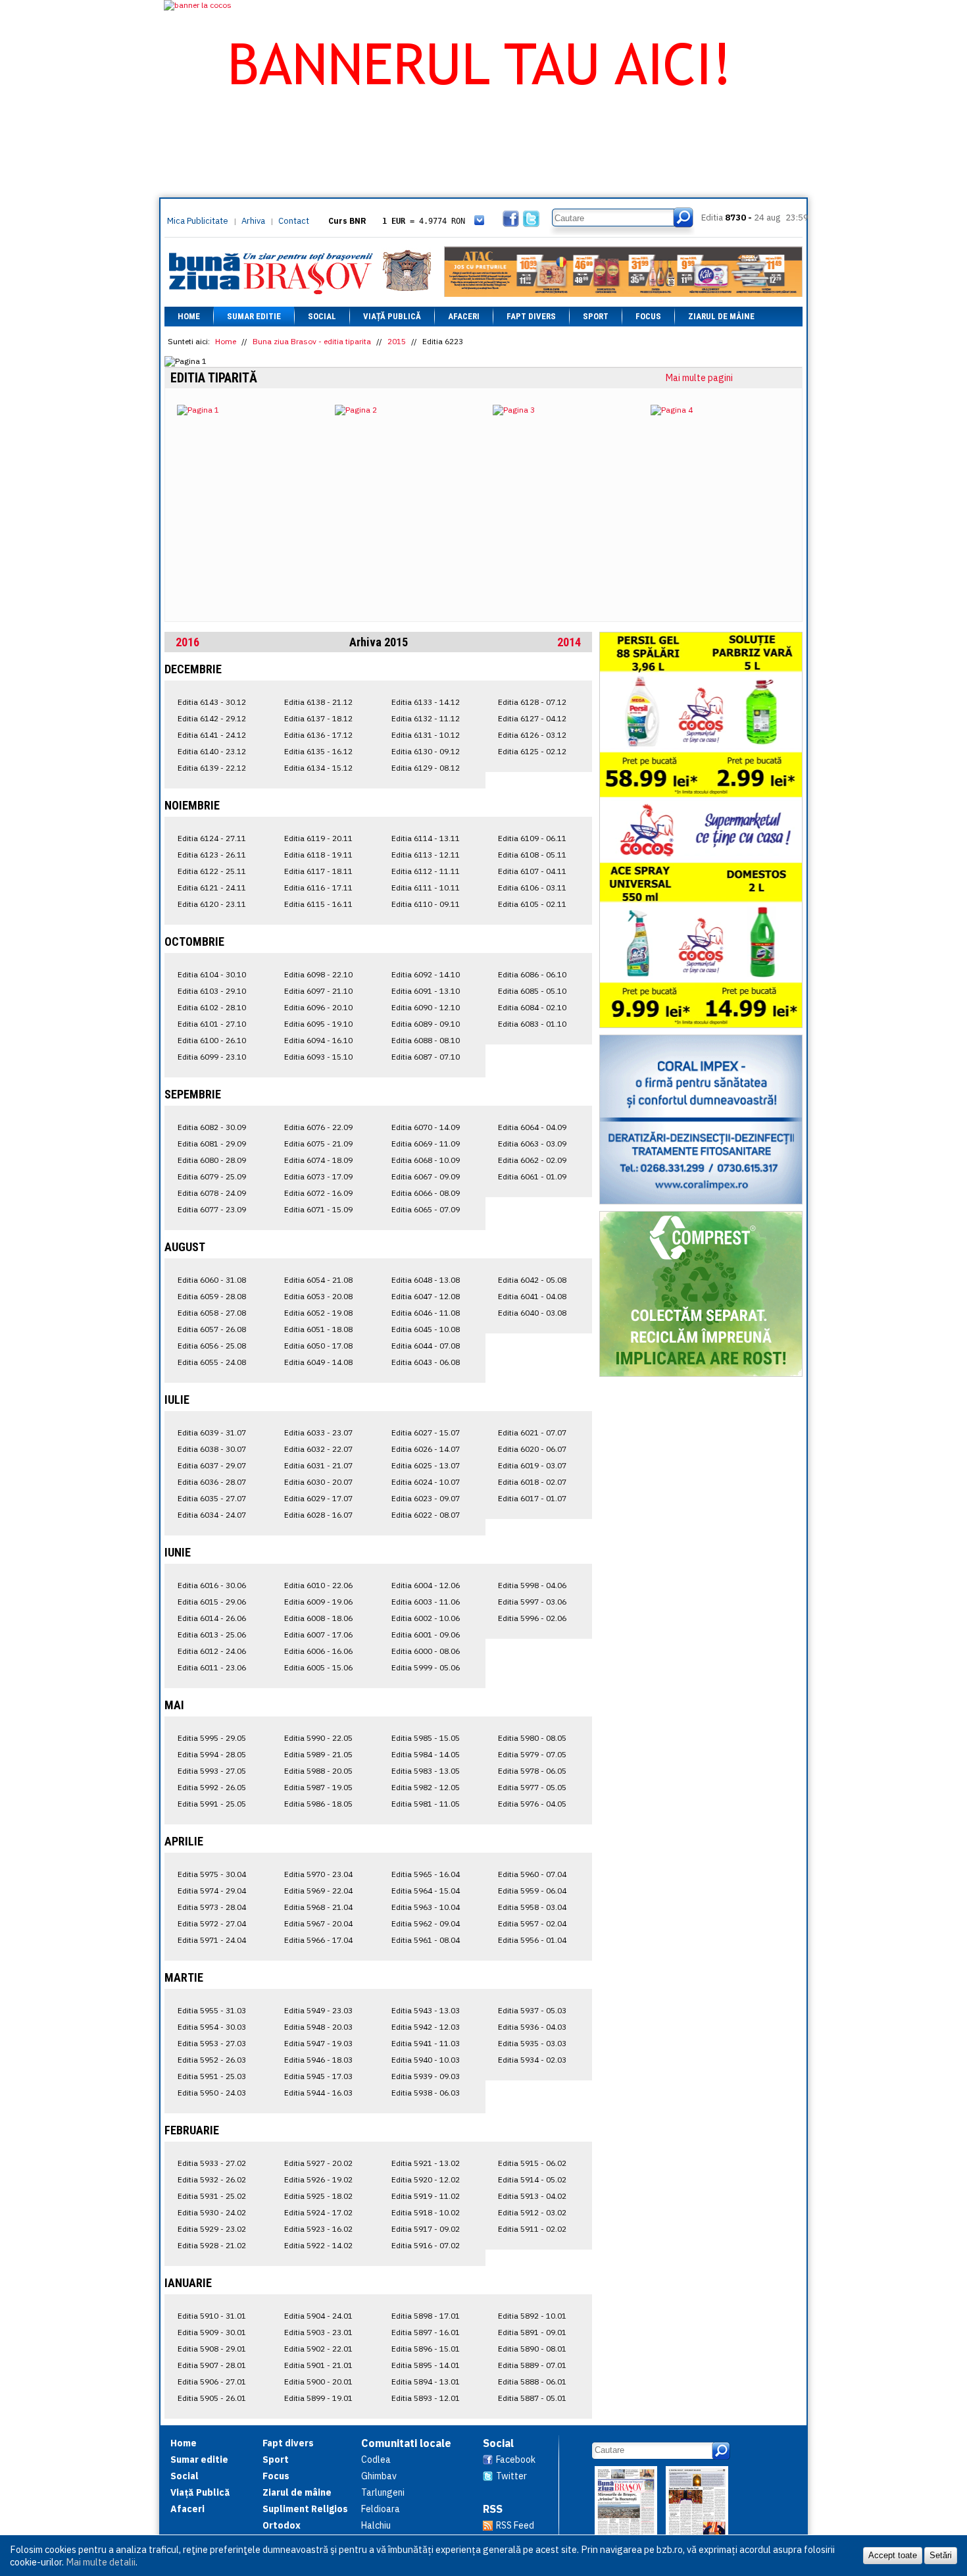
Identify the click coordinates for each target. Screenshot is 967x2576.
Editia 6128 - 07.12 (532, 702)
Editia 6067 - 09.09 (426, 1176)
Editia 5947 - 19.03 (318, 2043)
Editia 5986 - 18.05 (318, 1804)
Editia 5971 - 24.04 (212, 1940)
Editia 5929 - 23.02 (212, 2229)
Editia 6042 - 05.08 (532, 1280)
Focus (648, 316)
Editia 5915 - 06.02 (532, 2163)
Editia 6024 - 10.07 (426, 1482)
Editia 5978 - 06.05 (532, 1771)
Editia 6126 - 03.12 (532, 735)
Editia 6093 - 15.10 (318, 1057)
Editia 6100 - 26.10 (212, 1040)
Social (322, 316)
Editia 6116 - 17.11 (318, 888)
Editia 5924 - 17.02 (318, 2212)
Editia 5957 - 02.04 (532, 1923)
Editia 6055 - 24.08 (212, 1362)
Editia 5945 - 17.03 (318, 2076)
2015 (397, 341)
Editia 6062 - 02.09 (532, 1160)
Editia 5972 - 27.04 (212, 1923)
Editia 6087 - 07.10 (426, 1057)
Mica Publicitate (198, 221)
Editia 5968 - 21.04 (318, 1907)
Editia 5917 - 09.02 (426, 2229)
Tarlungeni (383, 2492)
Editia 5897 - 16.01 (426, 2332)
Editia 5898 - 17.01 (426, 2316)
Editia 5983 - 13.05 (426, 1771)
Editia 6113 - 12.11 (426, 855)
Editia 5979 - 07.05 (532, 1754)
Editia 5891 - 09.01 (532, 2332)
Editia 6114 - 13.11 (426, 838)
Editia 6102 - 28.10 (212, 1007)
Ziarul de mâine (721, 316)
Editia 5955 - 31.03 (212, 2010)
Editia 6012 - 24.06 (212, 1651)
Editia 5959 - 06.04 (532, 1891)
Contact (294, 221)
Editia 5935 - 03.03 (532, 2043)
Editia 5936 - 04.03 (532, 2027)
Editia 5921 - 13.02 (426, 2163)
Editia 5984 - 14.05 (426, 1754)
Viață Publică (392, 316)
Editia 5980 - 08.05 (532, 1738)
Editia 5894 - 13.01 (426, 2382)
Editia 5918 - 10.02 (426, 2212)
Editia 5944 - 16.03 (318, 2093)
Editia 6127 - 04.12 (532, 718)
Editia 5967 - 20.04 (318, 1923)
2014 (569, 642)
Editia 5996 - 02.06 (532, 1618)
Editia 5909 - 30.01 (212, 2332)
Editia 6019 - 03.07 (532, 1465)
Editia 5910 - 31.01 (212, 2316)
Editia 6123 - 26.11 (212, 855)
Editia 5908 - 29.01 (212, 2349)
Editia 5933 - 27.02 (212, 2163)
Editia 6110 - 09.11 (426, 904)
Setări (941, 2555)
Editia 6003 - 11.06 (426, 1602)
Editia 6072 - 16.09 (318, 1193)
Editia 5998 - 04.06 (532, 1585)
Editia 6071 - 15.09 (318, 1209)
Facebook (516, 2460)
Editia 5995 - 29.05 (212, 1738)
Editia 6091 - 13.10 (426, 991)
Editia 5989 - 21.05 (318, 1754)
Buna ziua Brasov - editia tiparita (312, 341)
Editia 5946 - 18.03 (318, 2060)
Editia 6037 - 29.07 (212, 1465)
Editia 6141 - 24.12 (212, 735)
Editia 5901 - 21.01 (318, 2365)
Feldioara (381, 2509)
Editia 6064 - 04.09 (532, 1127)
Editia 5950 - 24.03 (212, 2093)
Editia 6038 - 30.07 (212, 1449)
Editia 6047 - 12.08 (426, 1296)
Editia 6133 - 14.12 (426, 702)
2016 (187, 642)
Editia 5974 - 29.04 (212, 1891)
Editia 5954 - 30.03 (212, 2027)
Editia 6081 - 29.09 (212, 1144)
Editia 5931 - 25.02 (212, 2196)
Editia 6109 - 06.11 (532, 838)
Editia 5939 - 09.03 (426, 2076)
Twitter (511, 2476)
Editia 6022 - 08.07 (426, 1515)
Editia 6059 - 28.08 (212, 1296)
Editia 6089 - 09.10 (426, 1024)
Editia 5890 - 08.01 (532, 2349)
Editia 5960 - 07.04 (532, 1874)
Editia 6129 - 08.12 (426, 768)
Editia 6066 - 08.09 (426, 1193)
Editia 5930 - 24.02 (212, 2212)
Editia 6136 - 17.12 (318, 735)
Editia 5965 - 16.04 (426, 1874)
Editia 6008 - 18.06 (318, 1618)
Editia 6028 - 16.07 (318, 1515)
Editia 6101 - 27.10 (212, 1024)
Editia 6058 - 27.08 (212, 1313)
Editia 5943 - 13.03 (426, 2010)
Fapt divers (531, 316)
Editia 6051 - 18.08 (318, 1329)
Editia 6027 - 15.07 (426, 1432)
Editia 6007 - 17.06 (318, 1635)
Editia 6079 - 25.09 (212, 1176)
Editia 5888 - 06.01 (532, 2382)
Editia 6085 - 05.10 (532, 991)
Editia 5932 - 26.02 (212, 2179)
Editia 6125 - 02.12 (532, 751)
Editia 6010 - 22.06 (318, 1585)
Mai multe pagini (699, 378)
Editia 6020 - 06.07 (532, 1449)
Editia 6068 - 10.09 (426, 1160)
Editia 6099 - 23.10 (212, 1057)
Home (189, 316)
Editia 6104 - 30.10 (212, 974)
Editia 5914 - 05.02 (532, 2179)
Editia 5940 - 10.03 (426, 2060)
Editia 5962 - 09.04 (426, 1923)
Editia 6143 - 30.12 (212, 702)
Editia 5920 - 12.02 (426, 2179)
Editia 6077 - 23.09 (212, 1209)
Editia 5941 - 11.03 (426, 2043)
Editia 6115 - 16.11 (318, 904)
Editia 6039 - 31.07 (212, 1432)
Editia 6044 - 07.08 (426, 1346)
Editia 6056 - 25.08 (212, 1346)
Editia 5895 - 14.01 (426, 2365)
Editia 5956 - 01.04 (532, 1940)
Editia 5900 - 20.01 (318, 2382)
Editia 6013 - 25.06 (212, 1635)
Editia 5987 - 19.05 (318, 1787)
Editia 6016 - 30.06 (212, 1585)
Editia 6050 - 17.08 (318, 1346)
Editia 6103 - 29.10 (212, 991)
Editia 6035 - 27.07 (212, 1498)
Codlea (376, 2460)
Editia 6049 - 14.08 (318, 1362)
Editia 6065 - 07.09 (426, 1209)
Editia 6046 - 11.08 (426, 1313)
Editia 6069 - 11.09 (426, 1144)
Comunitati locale (406, 2443)
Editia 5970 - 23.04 (318, 1874)
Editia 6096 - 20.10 (318, 1007)
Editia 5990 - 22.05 (318, 1738)
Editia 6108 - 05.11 (532, 855)
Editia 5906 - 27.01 (212, 2382)
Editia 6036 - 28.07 (212, 1482)
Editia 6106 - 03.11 (532, 888)
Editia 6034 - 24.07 (212, 1515)
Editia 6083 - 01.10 (532, 1024)
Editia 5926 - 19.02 (318, 2179)
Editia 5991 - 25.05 (212, 1804)
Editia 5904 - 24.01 (318, 2316)
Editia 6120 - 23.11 (212, 904)
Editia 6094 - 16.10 (318, 1040)
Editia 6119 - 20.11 (318, 838)
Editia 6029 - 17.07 (318, 1498)
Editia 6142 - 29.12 (212, 718)
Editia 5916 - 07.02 (426, 2245)
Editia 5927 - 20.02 (318, 2163)
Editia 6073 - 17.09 (318, 1176)
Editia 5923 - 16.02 (318, 2229)
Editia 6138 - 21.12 (318, 702)
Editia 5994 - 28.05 (212, 1754)
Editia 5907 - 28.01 (212, 2365)
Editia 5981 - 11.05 (426, 1804)
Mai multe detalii (101, 2562)
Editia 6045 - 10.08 (426, 1329)
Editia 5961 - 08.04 (426, 1940)
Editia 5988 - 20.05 (318, 1771)
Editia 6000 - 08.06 (426, 1651)
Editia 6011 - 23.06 (212, 1667)
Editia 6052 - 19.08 (318, 1313)
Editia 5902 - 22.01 (318, 2349)
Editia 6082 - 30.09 (212, 1127)
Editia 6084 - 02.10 (532, 1007)
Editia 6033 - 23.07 (318, 1432)
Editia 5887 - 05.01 (532, 2398)
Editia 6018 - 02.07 (532, 1482)
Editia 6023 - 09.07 (426, 1498)
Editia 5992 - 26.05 (212, 1787)
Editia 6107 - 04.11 (532, 871)
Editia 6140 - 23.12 (212, 751)
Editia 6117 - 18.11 (318, 871)
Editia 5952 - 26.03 (212, 2060)
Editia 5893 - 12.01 (426, 2398)
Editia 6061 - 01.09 (532, 1176)
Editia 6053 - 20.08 (318, 1296)
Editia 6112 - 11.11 (426, 871)
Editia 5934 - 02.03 (532, 2060)
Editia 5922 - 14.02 (318, 2245)
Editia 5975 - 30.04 (212, 1874)
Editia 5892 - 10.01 (532, 2316)
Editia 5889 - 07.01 (532, 2365)
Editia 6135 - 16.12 (318, 751)
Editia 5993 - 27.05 (212, 1771)
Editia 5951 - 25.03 (212, 2076)
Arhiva (253, 221)
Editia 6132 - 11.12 (426, 718)
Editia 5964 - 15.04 (426, 1891)
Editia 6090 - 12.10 (426, 1007)
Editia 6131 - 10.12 (426, 735)
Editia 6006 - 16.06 (318, 1651)
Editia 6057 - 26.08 (212, 1329)
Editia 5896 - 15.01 (426, 2349)
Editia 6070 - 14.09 (426, 1127)
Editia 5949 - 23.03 (318, 2010)
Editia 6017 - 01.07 (532, 1498)
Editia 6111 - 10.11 (426, 888)
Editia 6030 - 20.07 (318, 1482)
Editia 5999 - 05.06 (426, 1667)
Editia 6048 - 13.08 (426, 1280)
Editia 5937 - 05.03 (532, 2010)
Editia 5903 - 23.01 (318, 2332)
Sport (596, 316)
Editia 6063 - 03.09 (532, 1144)
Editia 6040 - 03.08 (532, 1313)
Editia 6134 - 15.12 (318, 768)
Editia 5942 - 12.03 (426, 2027)
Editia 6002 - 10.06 (426, 1618)
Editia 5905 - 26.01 (212, 2398)
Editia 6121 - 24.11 (212, 888)
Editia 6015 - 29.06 (212, 1602)
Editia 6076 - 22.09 (318, 1127)
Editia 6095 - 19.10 (318, 1024)
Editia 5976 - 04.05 (532, 1804)
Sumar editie (254, 316)
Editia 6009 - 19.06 (318, 1602)
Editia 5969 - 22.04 (318, 1891)
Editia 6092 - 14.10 (426, 974)
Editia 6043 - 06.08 (426, 1362)
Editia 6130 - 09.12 (426, 751)
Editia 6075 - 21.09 (318, 1144)
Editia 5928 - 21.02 (212, 2245)
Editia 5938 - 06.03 (426, 2093)
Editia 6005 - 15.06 (318, 1667)
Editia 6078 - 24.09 (212, 1193)
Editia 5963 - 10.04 (426, 1907)
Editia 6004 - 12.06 (426, 1585)
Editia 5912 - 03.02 (532, 2212)
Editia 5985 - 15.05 (426, 1738)
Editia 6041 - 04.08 (532, 1296)
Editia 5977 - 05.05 (532, 1787)
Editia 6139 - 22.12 (212, 768)
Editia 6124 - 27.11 (212, 838)
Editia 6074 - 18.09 (318, 1160)
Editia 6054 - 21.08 (318, 1280)
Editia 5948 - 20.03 (318, 2027)
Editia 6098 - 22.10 (318, 974)
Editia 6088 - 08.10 (426, 1040)
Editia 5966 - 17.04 (318, 1940)
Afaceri (464, 316)
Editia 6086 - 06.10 (532, 974)
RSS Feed (515, 2525)
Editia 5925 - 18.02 (318, 2196)
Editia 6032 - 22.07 (318, 1449)
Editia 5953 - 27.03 (212, 2043)
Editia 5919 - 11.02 (426, 2196)
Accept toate (893, 2555)
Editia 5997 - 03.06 (532, 1602)
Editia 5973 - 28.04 (212, 1907)
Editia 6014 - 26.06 (212, 1618)
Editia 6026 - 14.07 (426, 1449)
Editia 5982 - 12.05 (426, 1787)
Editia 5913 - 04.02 (532, 2196)
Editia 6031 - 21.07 (318, 1465)
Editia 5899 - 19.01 (318, 2398)
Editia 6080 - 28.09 (212, 1160)
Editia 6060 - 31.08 (212, 1280)
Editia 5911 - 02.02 (532, 2229)
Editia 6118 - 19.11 (318, 855)
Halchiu (376, 2525)
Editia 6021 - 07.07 (532, 1432)
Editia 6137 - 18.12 (318, 718)
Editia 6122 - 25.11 (212, 871)
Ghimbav (379, 2476)
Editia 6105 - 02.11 (532, 904)
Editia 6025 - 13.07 (426, 1465)
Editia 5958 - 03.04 (532, 1907)
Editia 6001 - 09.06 (426, 1635)
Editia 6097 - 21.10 (318, 991)
